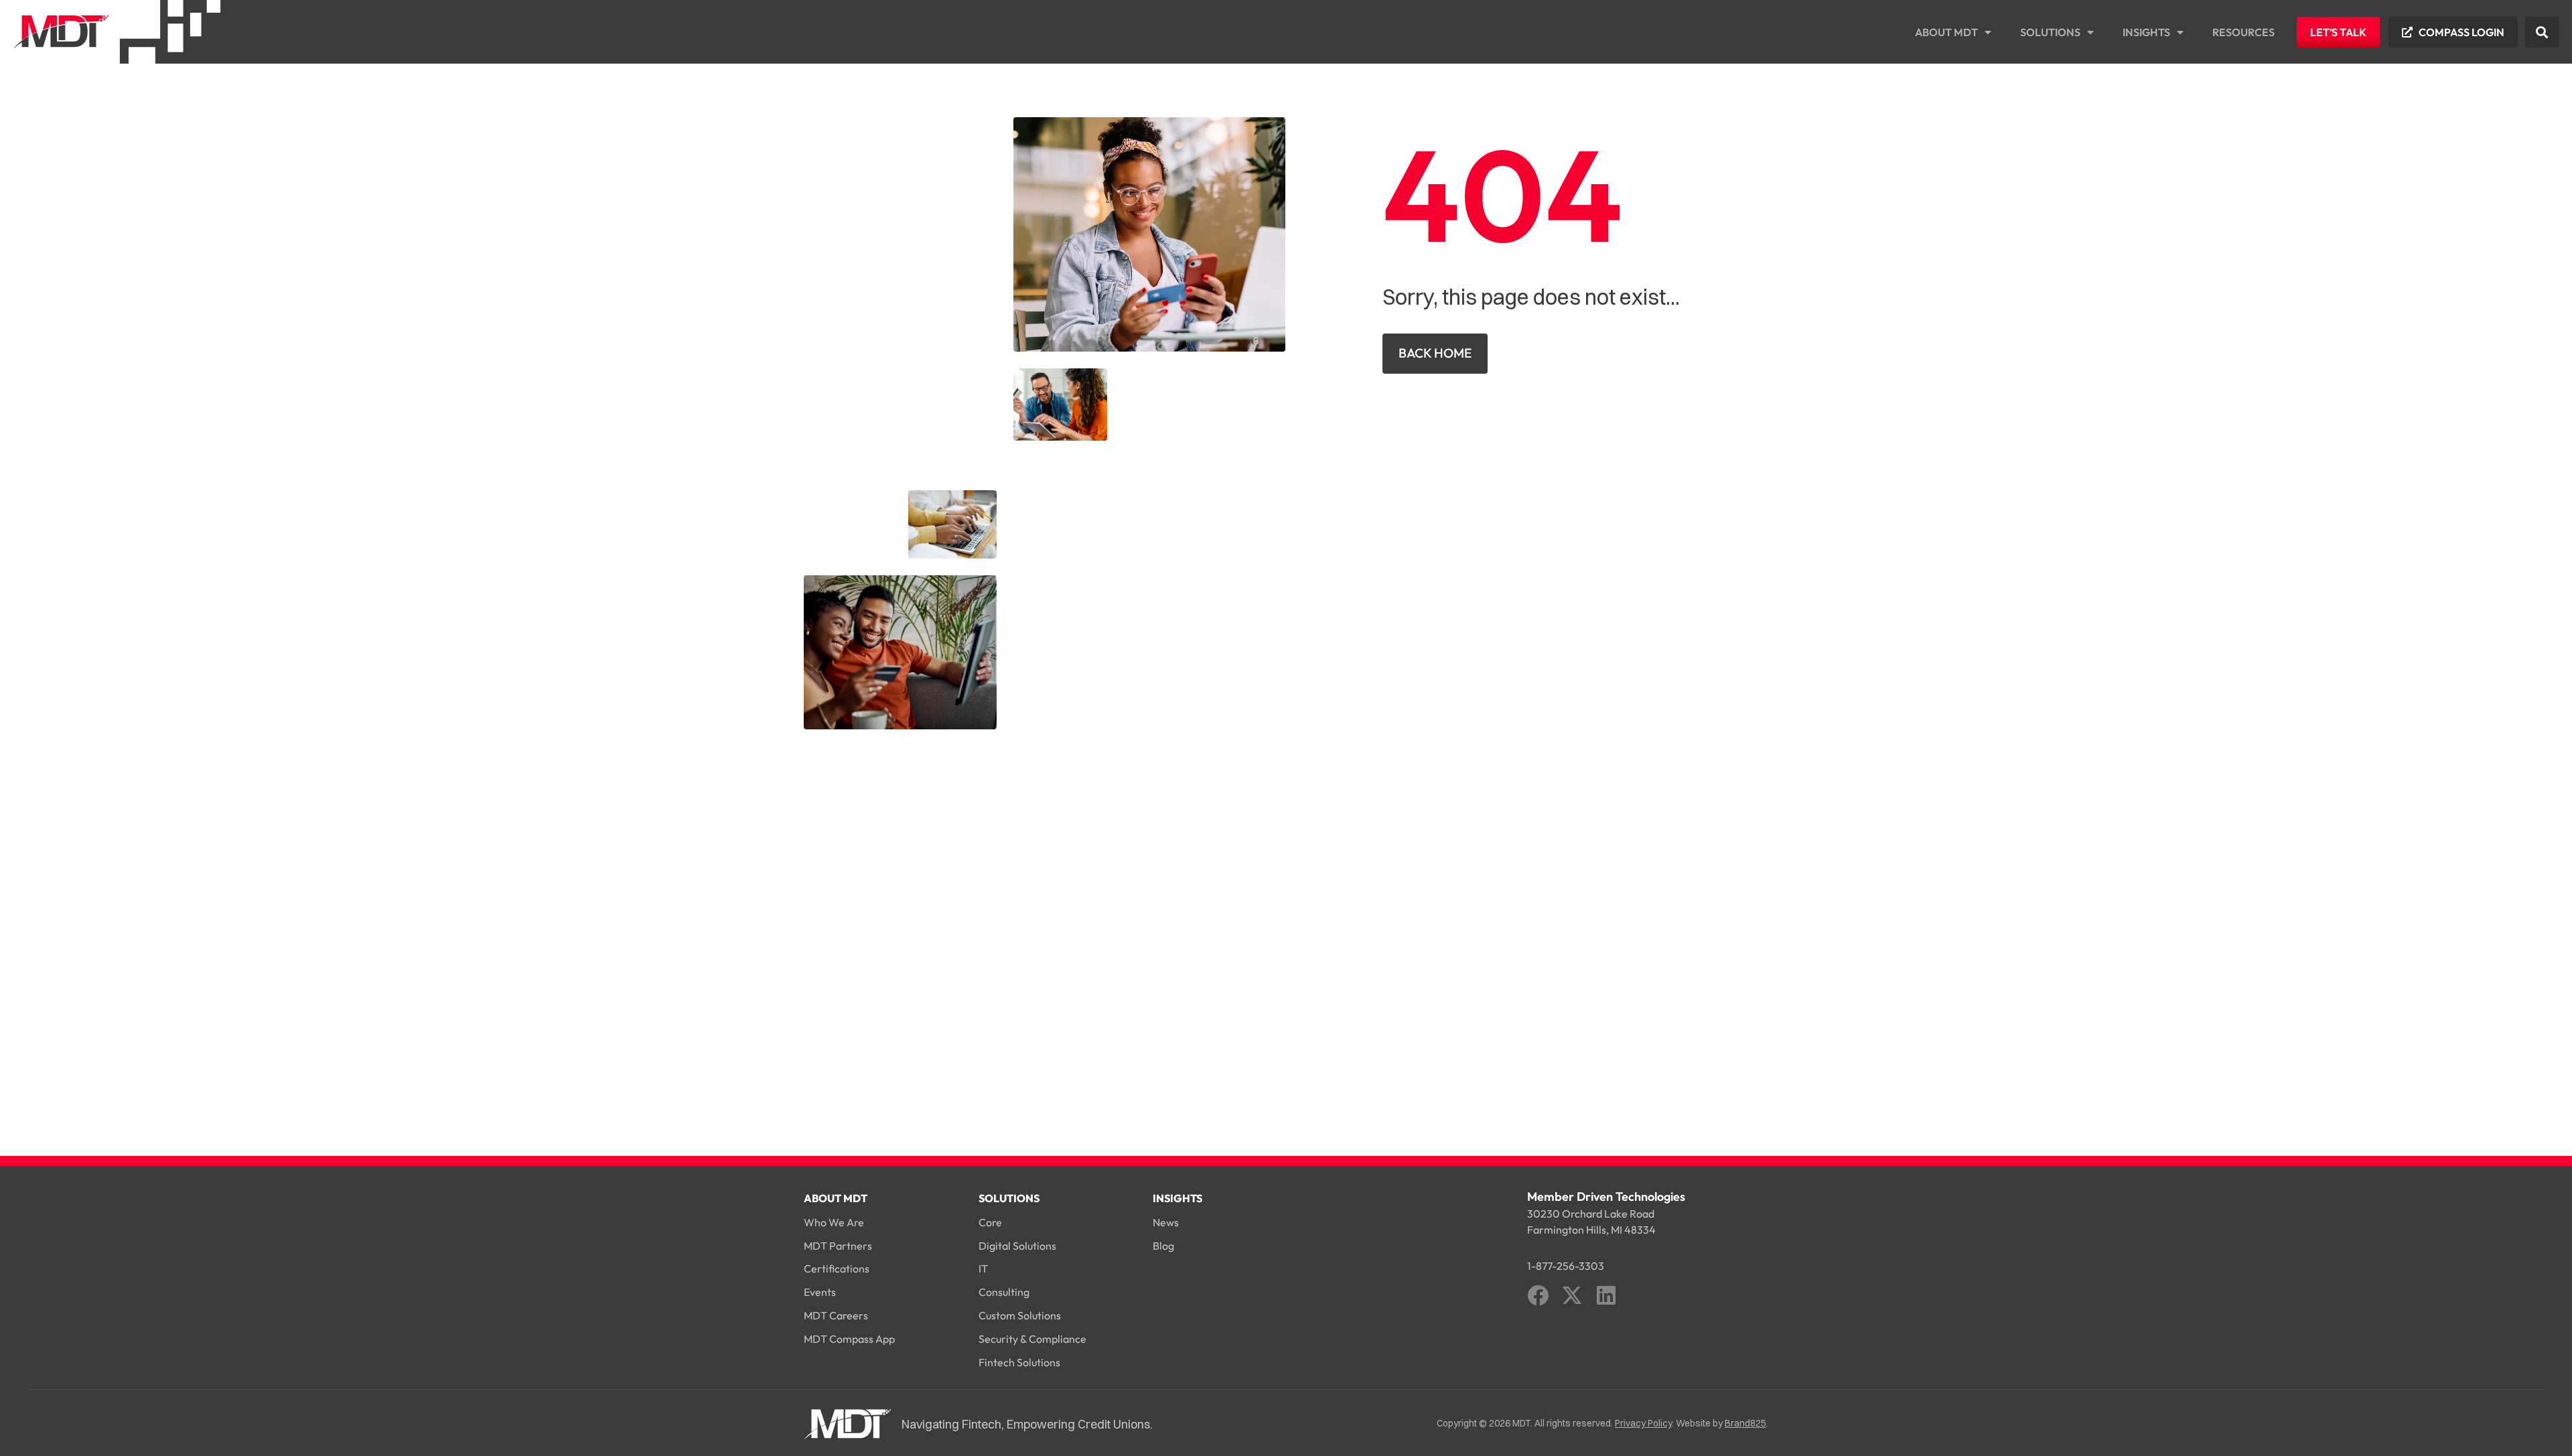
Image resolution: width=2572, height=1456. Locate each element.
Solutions (2050, 32)
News (1166, 1222)
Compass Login (2461, 32)
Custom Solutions (1020, 1315)
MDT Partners (838, 1246)
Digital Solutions (1017, 1246)
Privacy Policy (1643, 1423)
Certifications (837, 1268)
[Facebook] (1538, 1295)
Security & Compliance (1032, 1339)
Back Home (1435, 353)
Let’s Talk (2338, 32)
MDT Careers (836, 1315)
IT (983, 1268)
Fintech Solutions (1019, 1362)
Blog (1163, 1246)
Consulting (1004, 1292)
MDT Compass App (849, 1339)
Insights (2146, 32)
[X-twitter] (1572, 1295)
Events (820, 1292)
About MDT (1946, 32)
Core (990, 1222)
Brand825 (1745, 1423)
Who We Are (834, 1222)
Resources (2243, 32)
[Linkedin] (1606, 1295)
